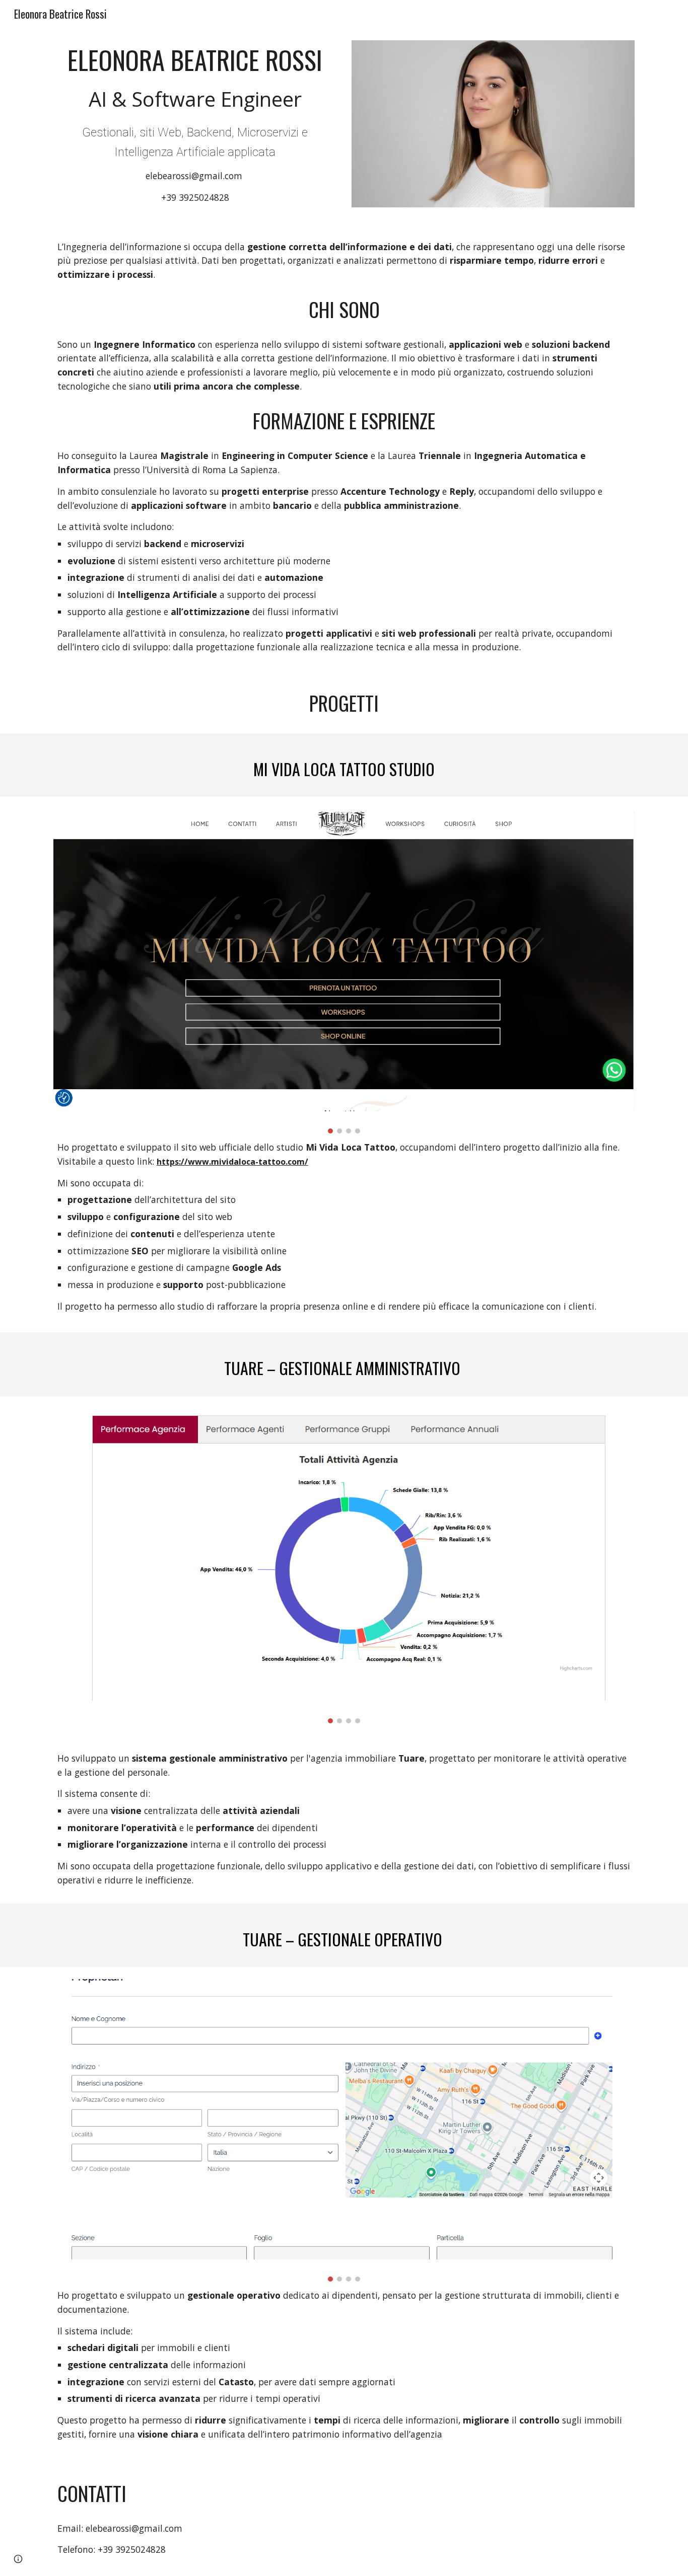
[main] (195, 125)
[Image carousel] (344, 971)
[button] (18, 2559)
